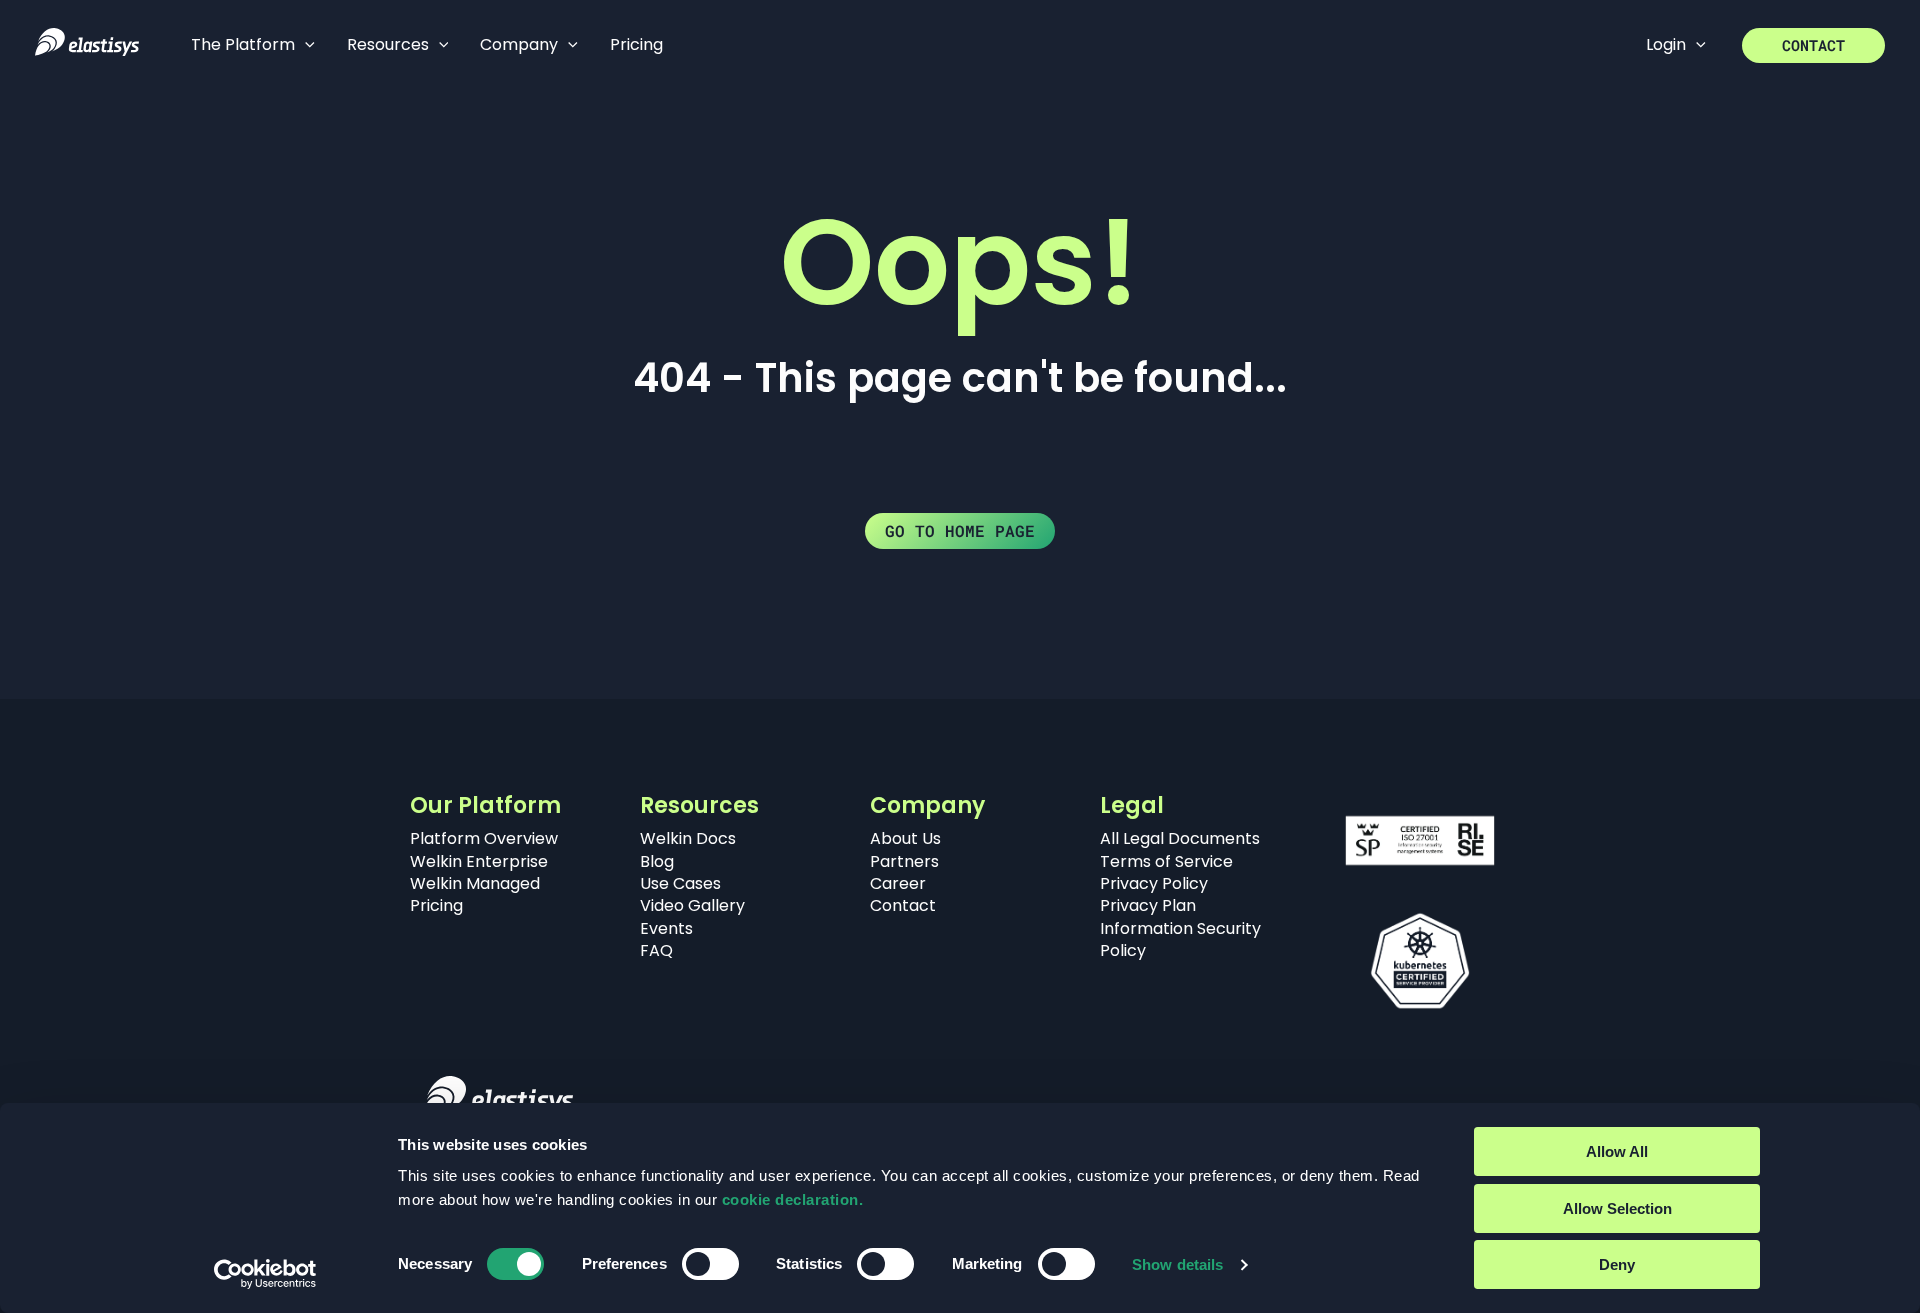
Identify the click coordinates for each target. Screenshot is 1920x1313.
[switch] (710, 1264)
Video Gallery (692, 905)
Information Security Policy (1180, 939)
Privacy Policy (1154, 883)
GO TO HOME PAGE (960, 530)
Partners (904, 861)
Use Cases (680, 883)
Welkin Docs (688, 838)
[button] (305, 45)
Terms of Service (1166, 861)
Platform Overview (484, 838)
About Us (905, 838)
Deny (1617, 1264)
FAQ (656, 950)
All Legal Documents (1180, 838)
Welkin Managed (475, 883)
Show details (1177, 1264)
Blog (657, 861)
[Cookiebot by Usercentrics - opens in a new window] (265, 1274)
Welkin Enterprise (479, 861)
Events (666, 928)
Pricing (436, 905)
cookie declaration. (793, 1199)
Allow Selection (1617, 1208)
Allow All (1617, 1151)
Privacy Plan (1148, 905)
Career (898, 883)
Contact (903, 905)
